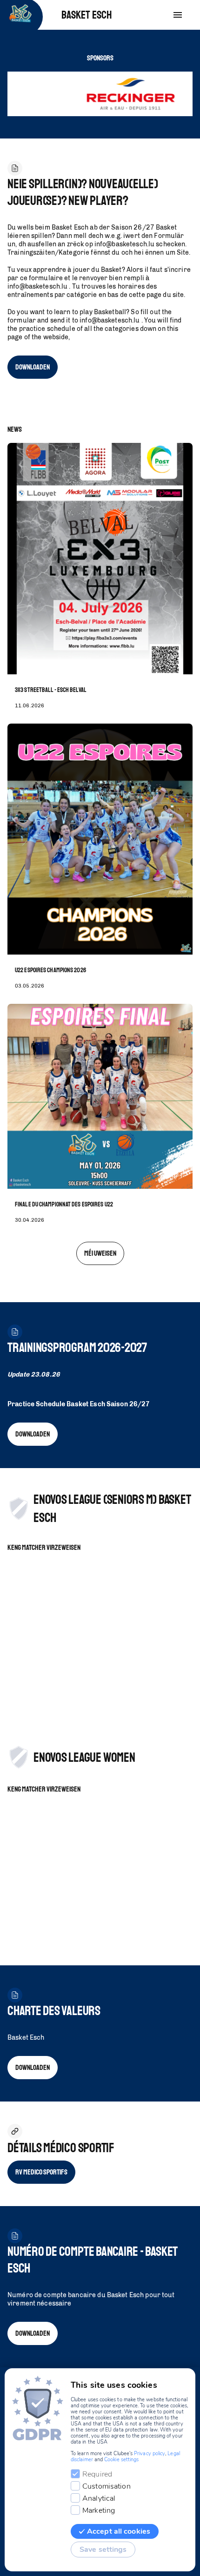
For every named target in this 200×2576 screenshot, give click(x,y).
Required (97, 2474)
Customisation (107, 2486)
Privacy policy (150, 2454)
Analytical (99, 2498)
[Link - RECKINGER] (105, 94)
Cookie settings (121, 2460)
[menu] (178, 15)
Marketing (99, 2510)
